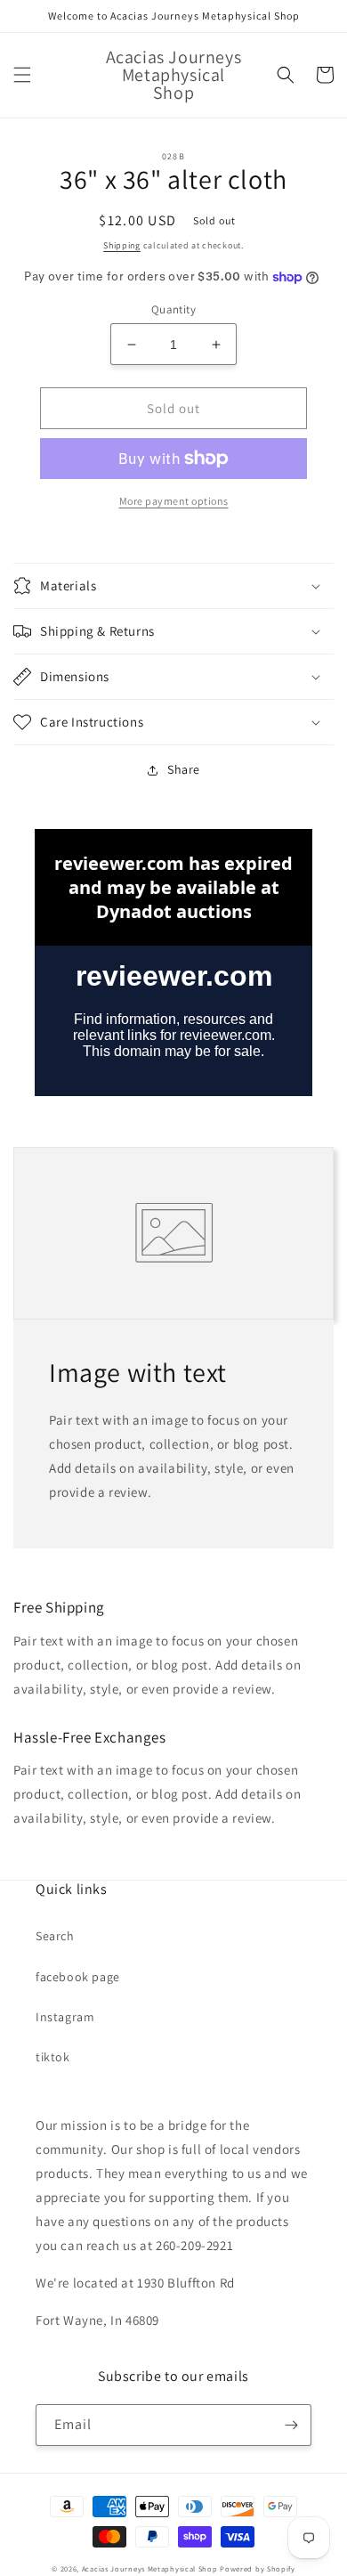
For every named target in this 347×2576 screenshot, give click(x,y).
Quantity (173, 309)
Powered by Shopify (258, 2568)
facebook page (78, 1977)
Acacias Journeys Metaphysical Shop (150, 2568)
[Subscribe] (291, 2425)
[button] (22, 75)
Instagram (65, 2017)
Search (55, 1936)
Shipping (122, 245)
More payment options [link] (174, 501)
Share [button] (184, 769)
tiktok (53, 2057)
